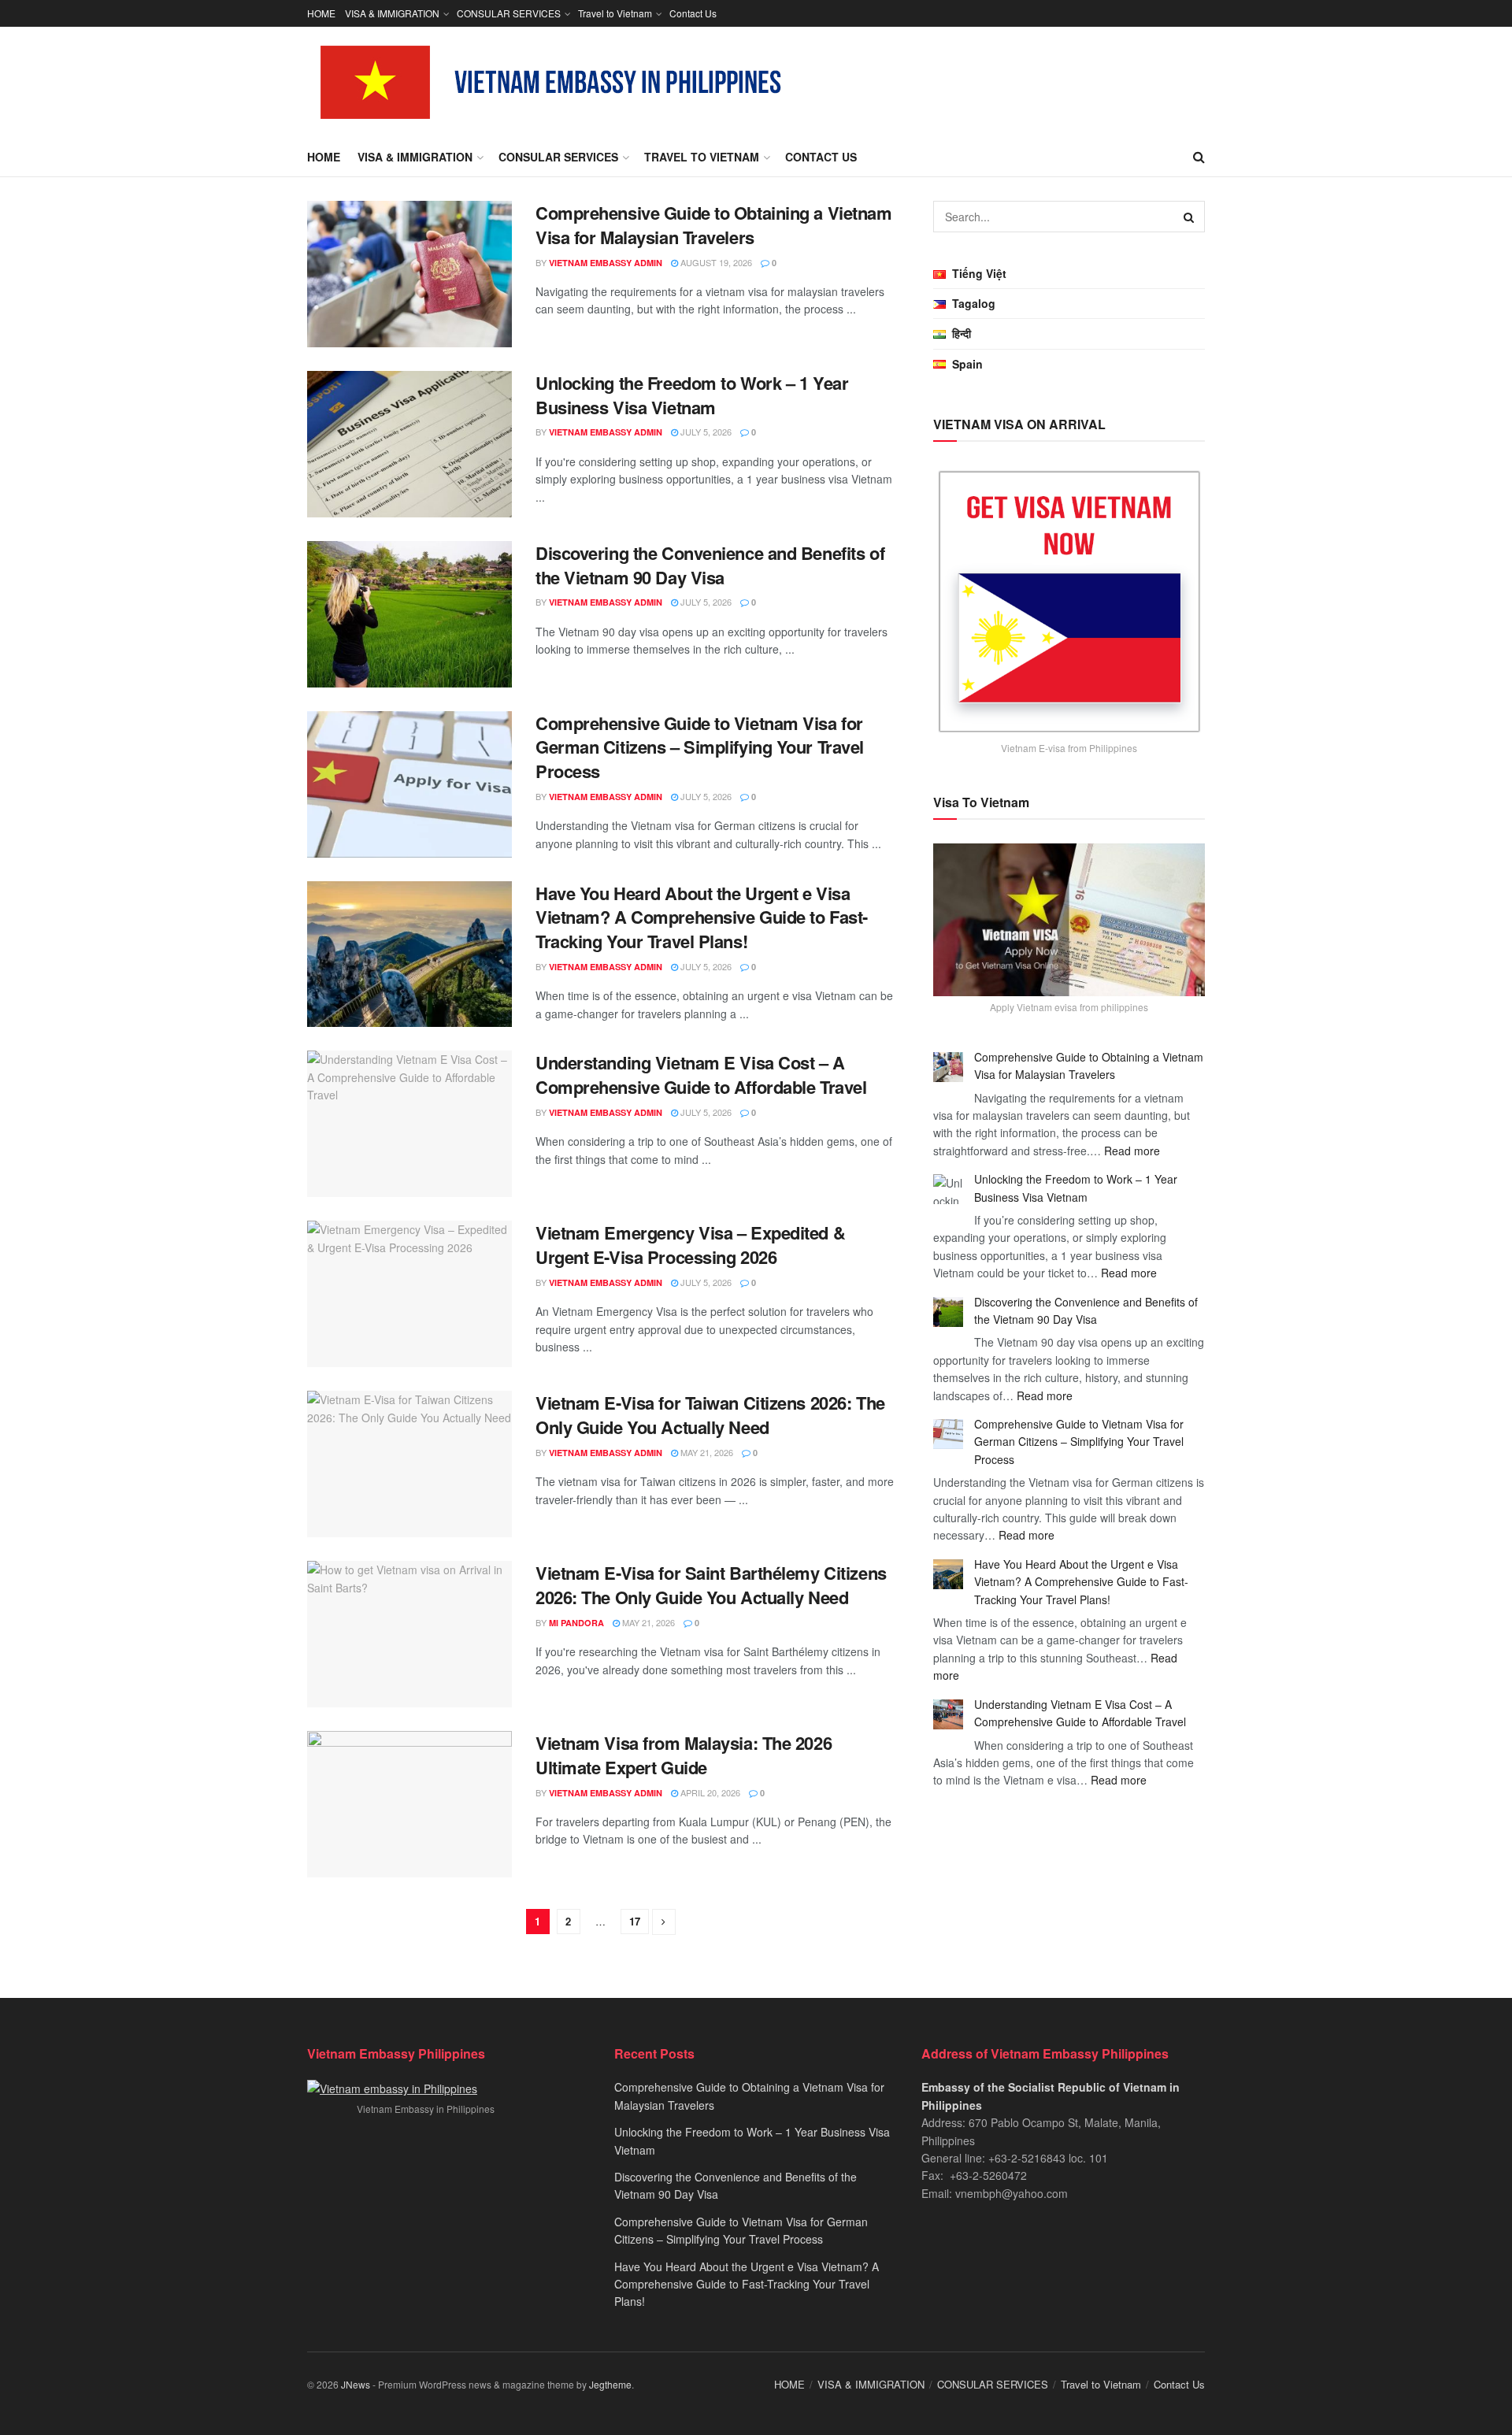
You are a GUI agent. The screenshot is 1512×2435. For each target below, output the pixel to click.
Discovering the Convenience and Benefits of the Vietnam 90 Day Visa (710, 565)
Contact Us (693, 13)
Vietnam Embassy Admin (606, 263)
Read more (1132, 1151)
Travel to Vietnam (615, 13)
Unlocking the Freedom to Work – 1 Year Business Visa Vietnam (692, 395)
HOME (321, 13)
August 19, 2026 (715, 262)
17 (635, 1921)
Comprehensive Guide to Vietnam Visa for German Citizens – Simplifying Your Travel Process (700, 747)
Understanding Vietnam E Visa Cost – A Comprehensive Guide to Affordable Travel (701, 1075)
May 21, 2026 (706, 1452)
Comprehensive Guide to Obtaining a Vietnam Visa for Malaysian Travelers (714, 225)
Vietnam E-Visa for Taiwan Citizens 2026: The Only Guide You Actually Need (710, 1415)
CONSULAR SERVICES (509, 13)
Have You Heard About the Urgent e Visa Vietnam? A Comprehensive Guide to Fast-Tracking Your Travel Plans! (702, 917)
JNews (356, 2384)
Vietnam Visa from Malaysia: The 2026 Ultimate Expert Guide (684, 1755)
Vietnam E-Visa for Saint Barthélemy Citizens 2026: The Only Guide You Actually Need (711, 1585)
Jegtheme (610, 2384)
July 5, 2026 (705, 432)
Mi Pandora (576, 1623)
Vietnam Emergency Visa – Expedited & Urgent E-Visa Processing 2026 (690, 1245)
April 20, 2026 (709, 1792)
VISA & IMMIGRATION (392, 13)
